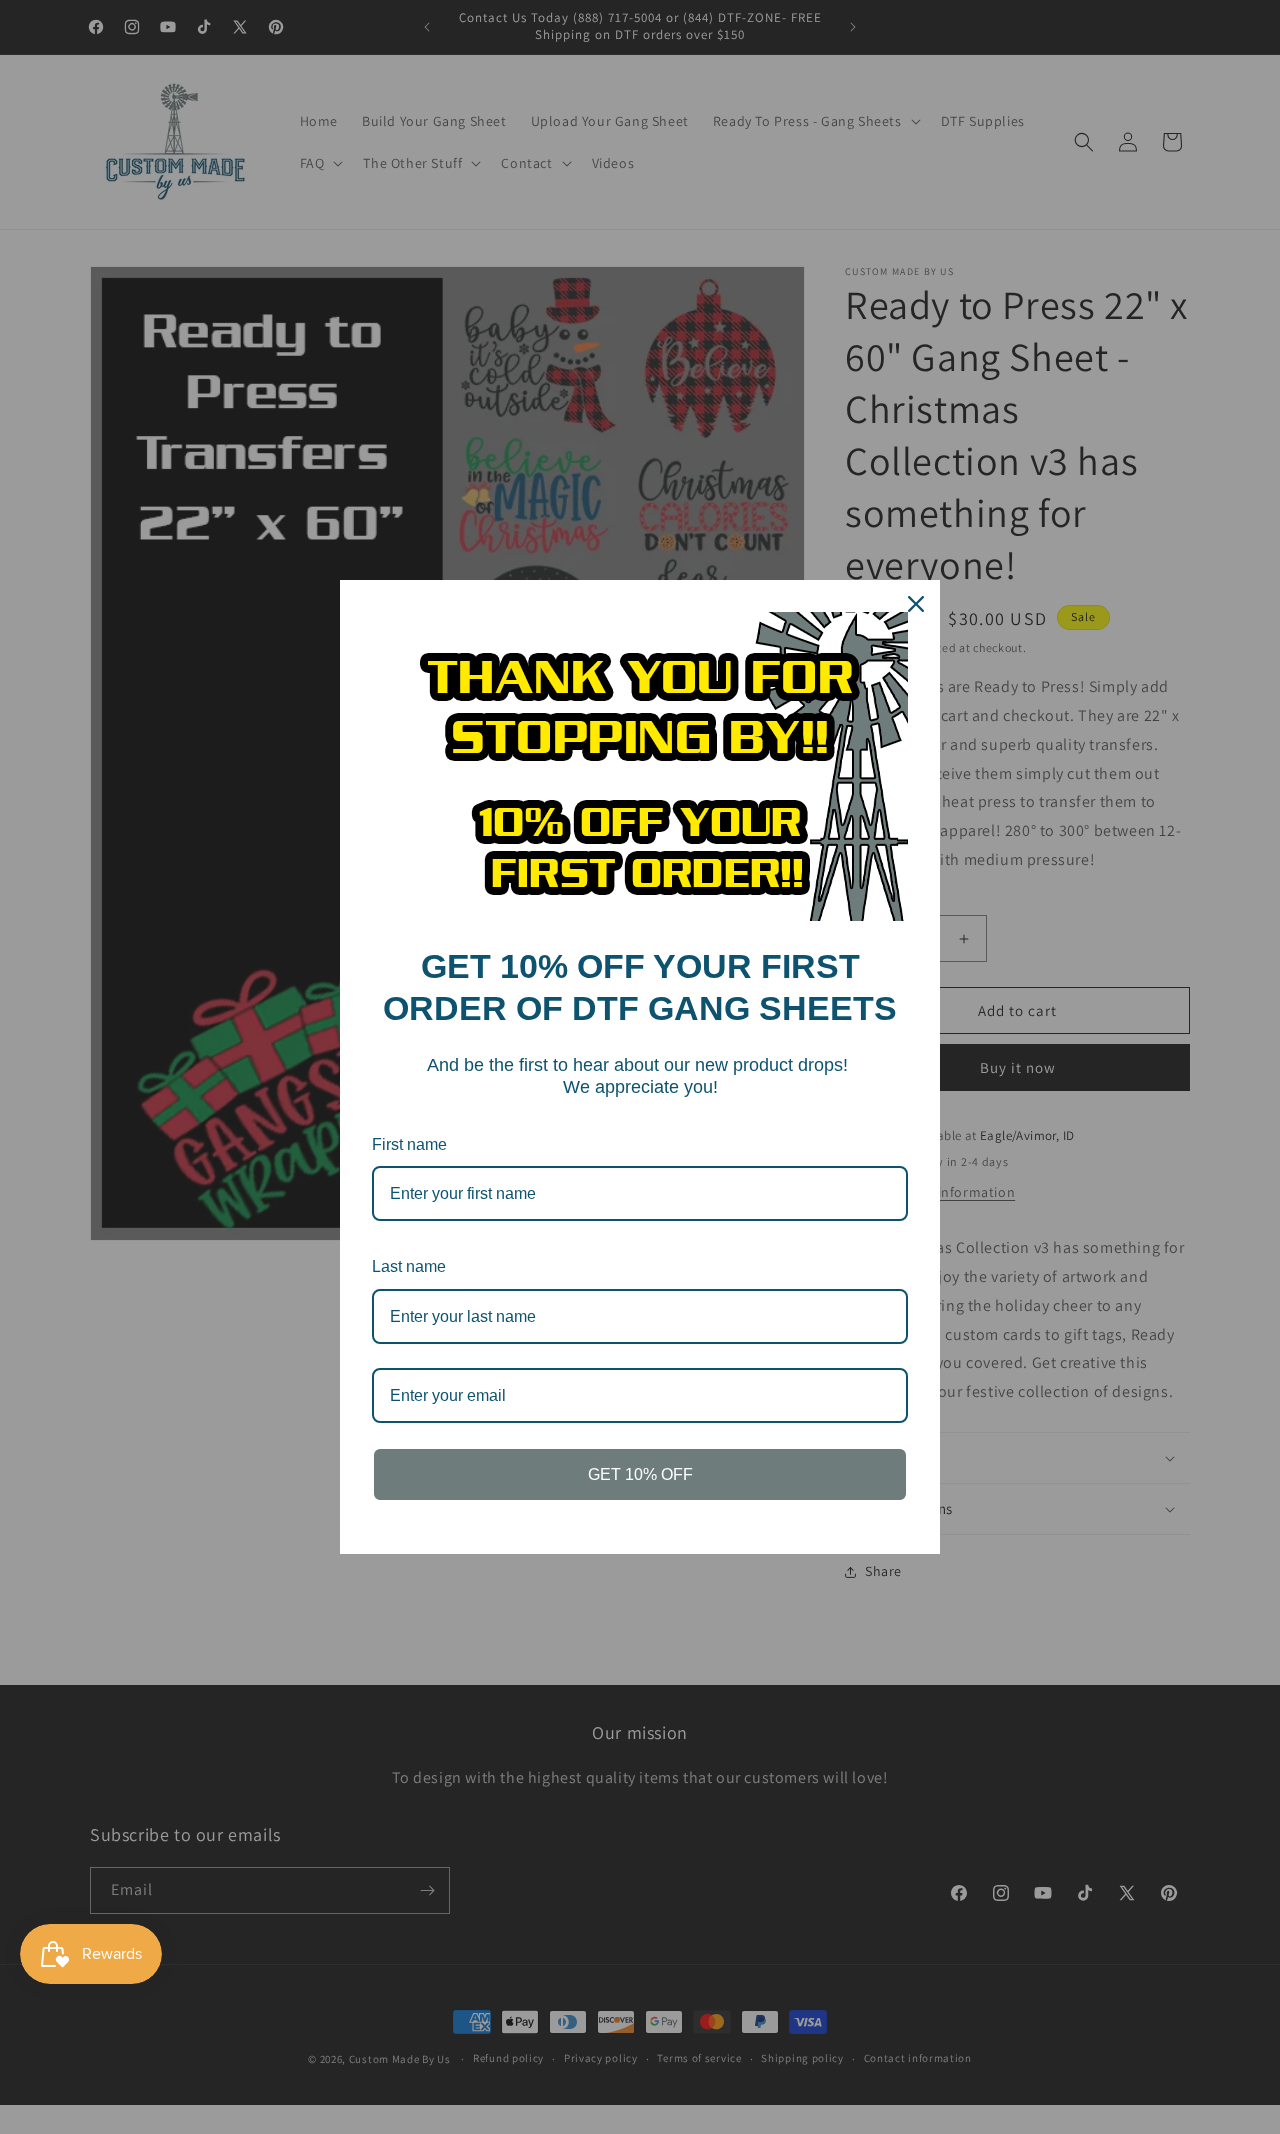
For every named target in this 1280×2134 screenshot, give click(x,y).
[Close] (916, 604)
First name (409, 1144)
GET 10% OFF (640, 1474)
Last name (409, 1266)
